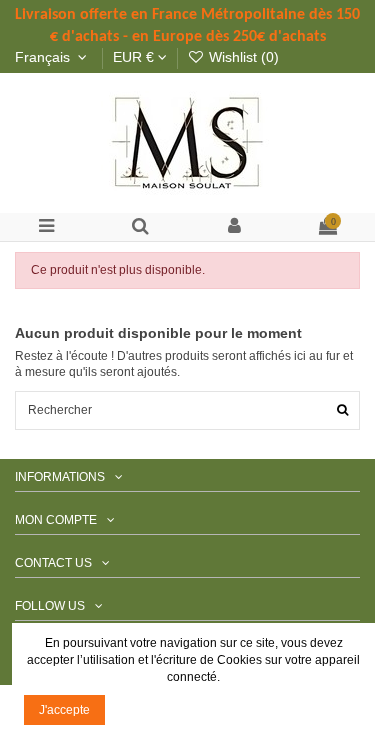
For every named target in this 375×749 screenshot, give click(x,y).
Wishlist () (242, 57)
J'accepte (64, 710)
